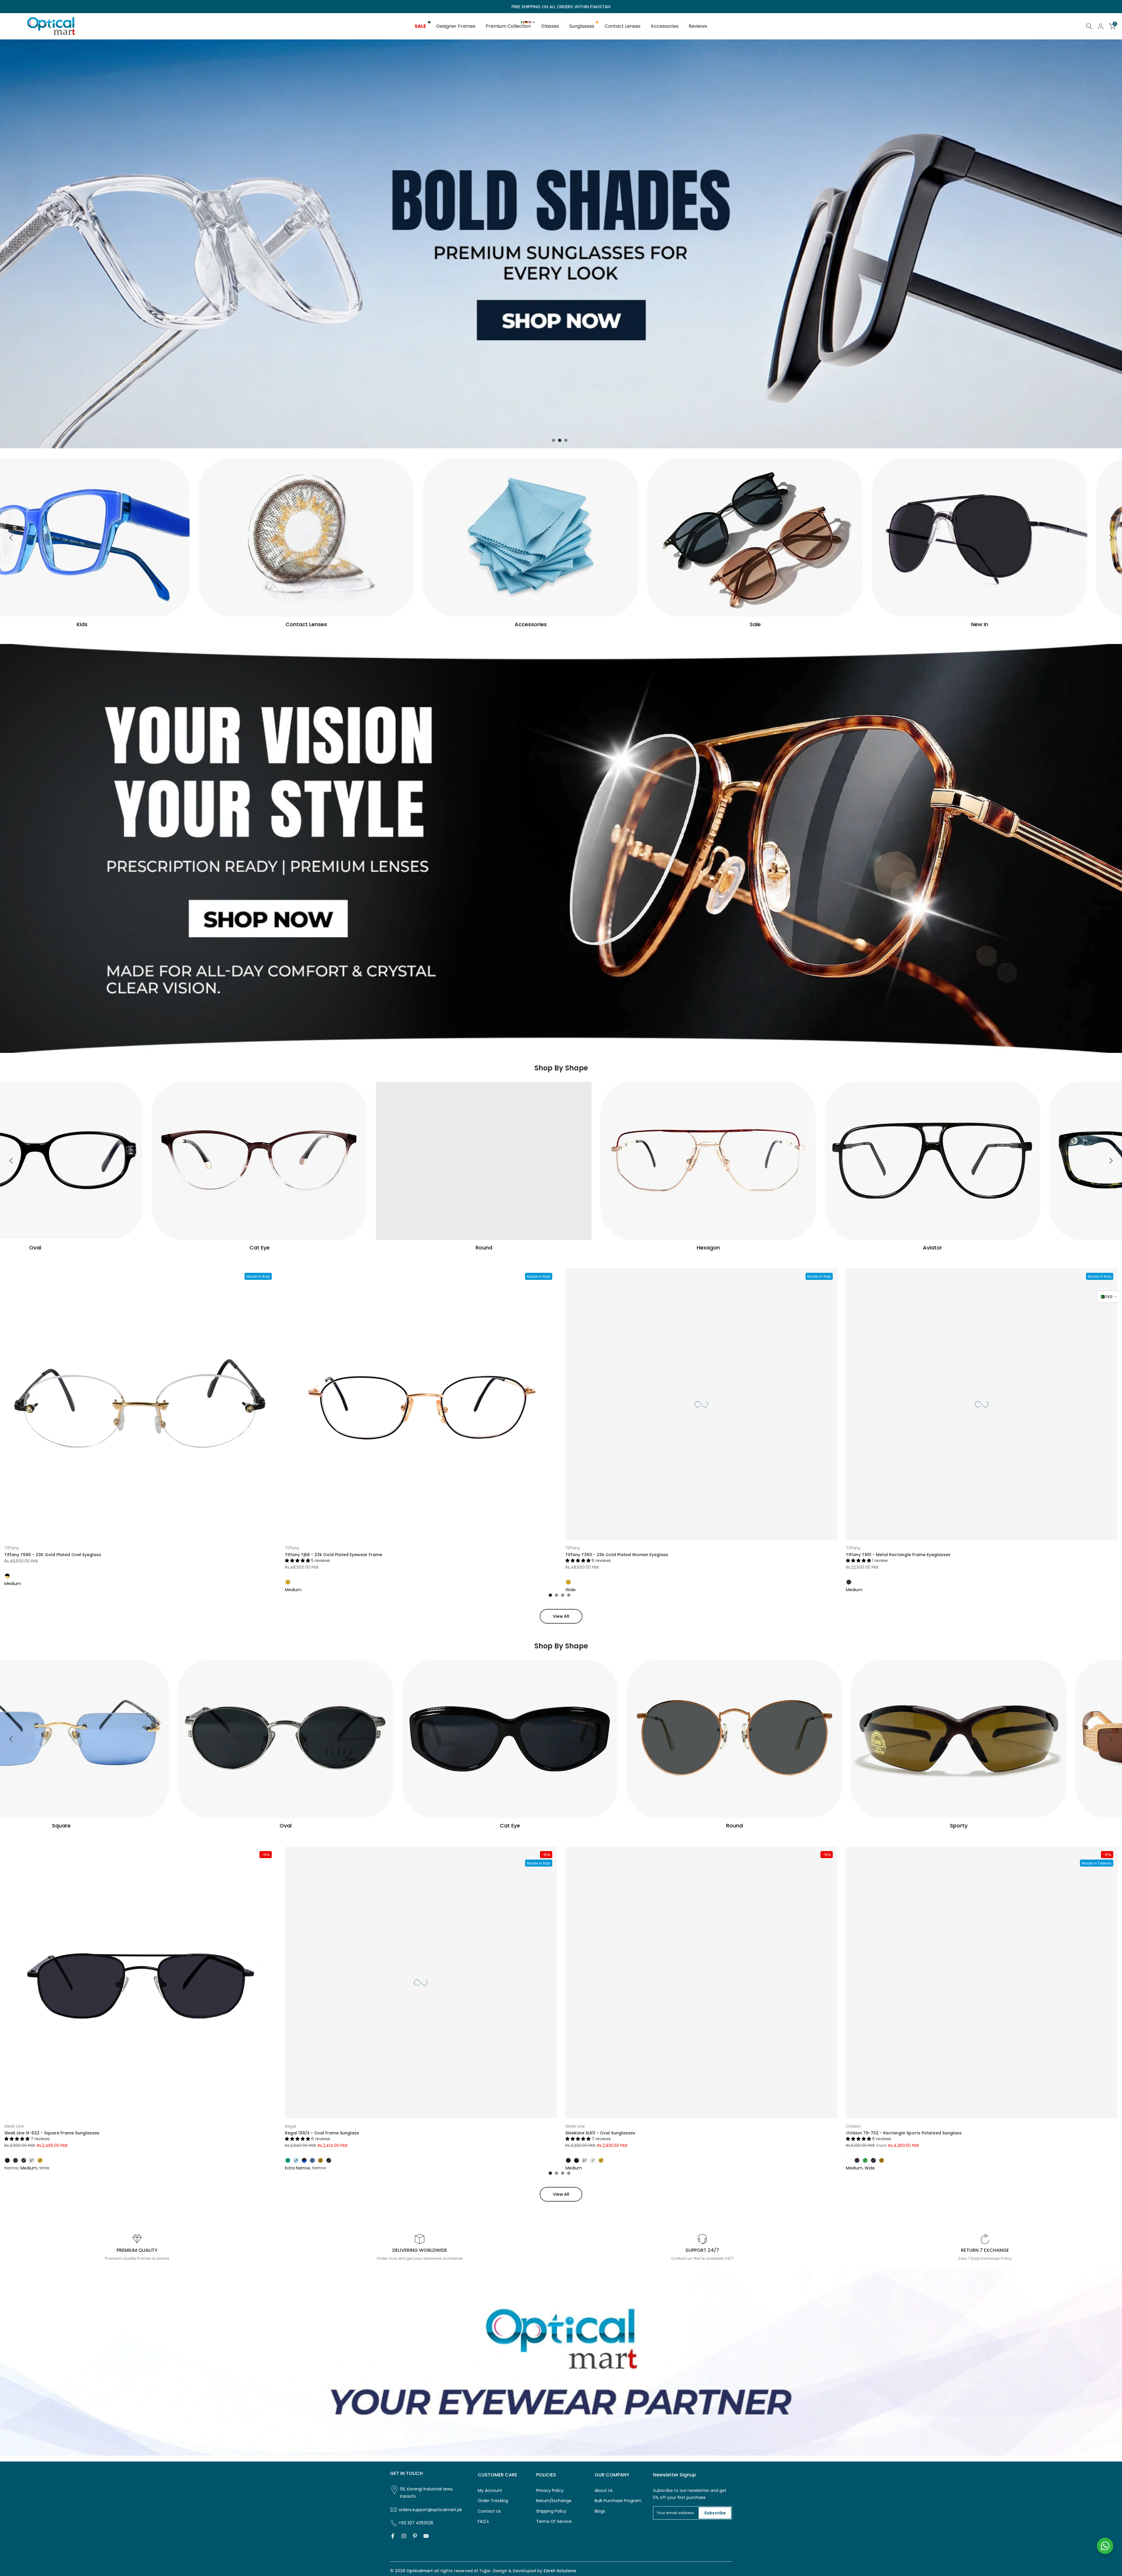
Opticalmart (420, 2571)
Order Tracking (493, 2501)
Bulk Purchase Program (618, 2501)
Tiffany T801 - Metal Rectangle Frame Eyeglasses (898, 1555)
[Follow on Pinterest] (415, 2536)
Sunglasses (584, 26)
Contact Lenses (623, 26)
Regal (290, 2126)
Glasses (550, 26)
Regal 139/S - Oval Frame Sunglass (322, 2133)
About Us (604, 2491)
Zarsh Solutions (560, 2571)
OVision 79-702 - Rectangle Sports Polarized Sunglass (904, 2133)
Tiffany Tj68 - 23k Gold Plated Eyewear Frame (334, 1555)
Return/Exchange (554, 2501)
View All (561, 1616)
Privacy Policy (550, 2491)
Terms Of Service (554, 2522)
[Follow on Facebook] (393, 2536)
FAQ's (483, 2522)
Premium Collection (510, 26)
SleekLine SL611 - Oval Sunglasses (600, 2133)
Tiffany (12, 1548)
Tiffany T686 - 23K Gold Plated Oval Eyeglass (53, 1555)
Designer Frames (456, 26)
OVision (853, 2126)
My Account (490, 2491)
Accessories (665, 26)
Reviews (698, 26)
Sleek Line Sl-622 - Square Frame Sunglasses (52, 2133)
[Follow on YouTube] (426, 2536)
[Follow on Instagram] (404, 2536)
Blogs (600, 2511)
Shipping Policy (551, 2511)
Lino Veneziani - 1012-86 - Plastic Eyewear (51, 2547)
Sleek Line (14, 2126)
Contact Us (489, 2511)
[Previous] (12, 538)
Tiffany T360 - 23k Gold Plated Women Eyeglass (617, 1555)
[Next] (1110, 538)
